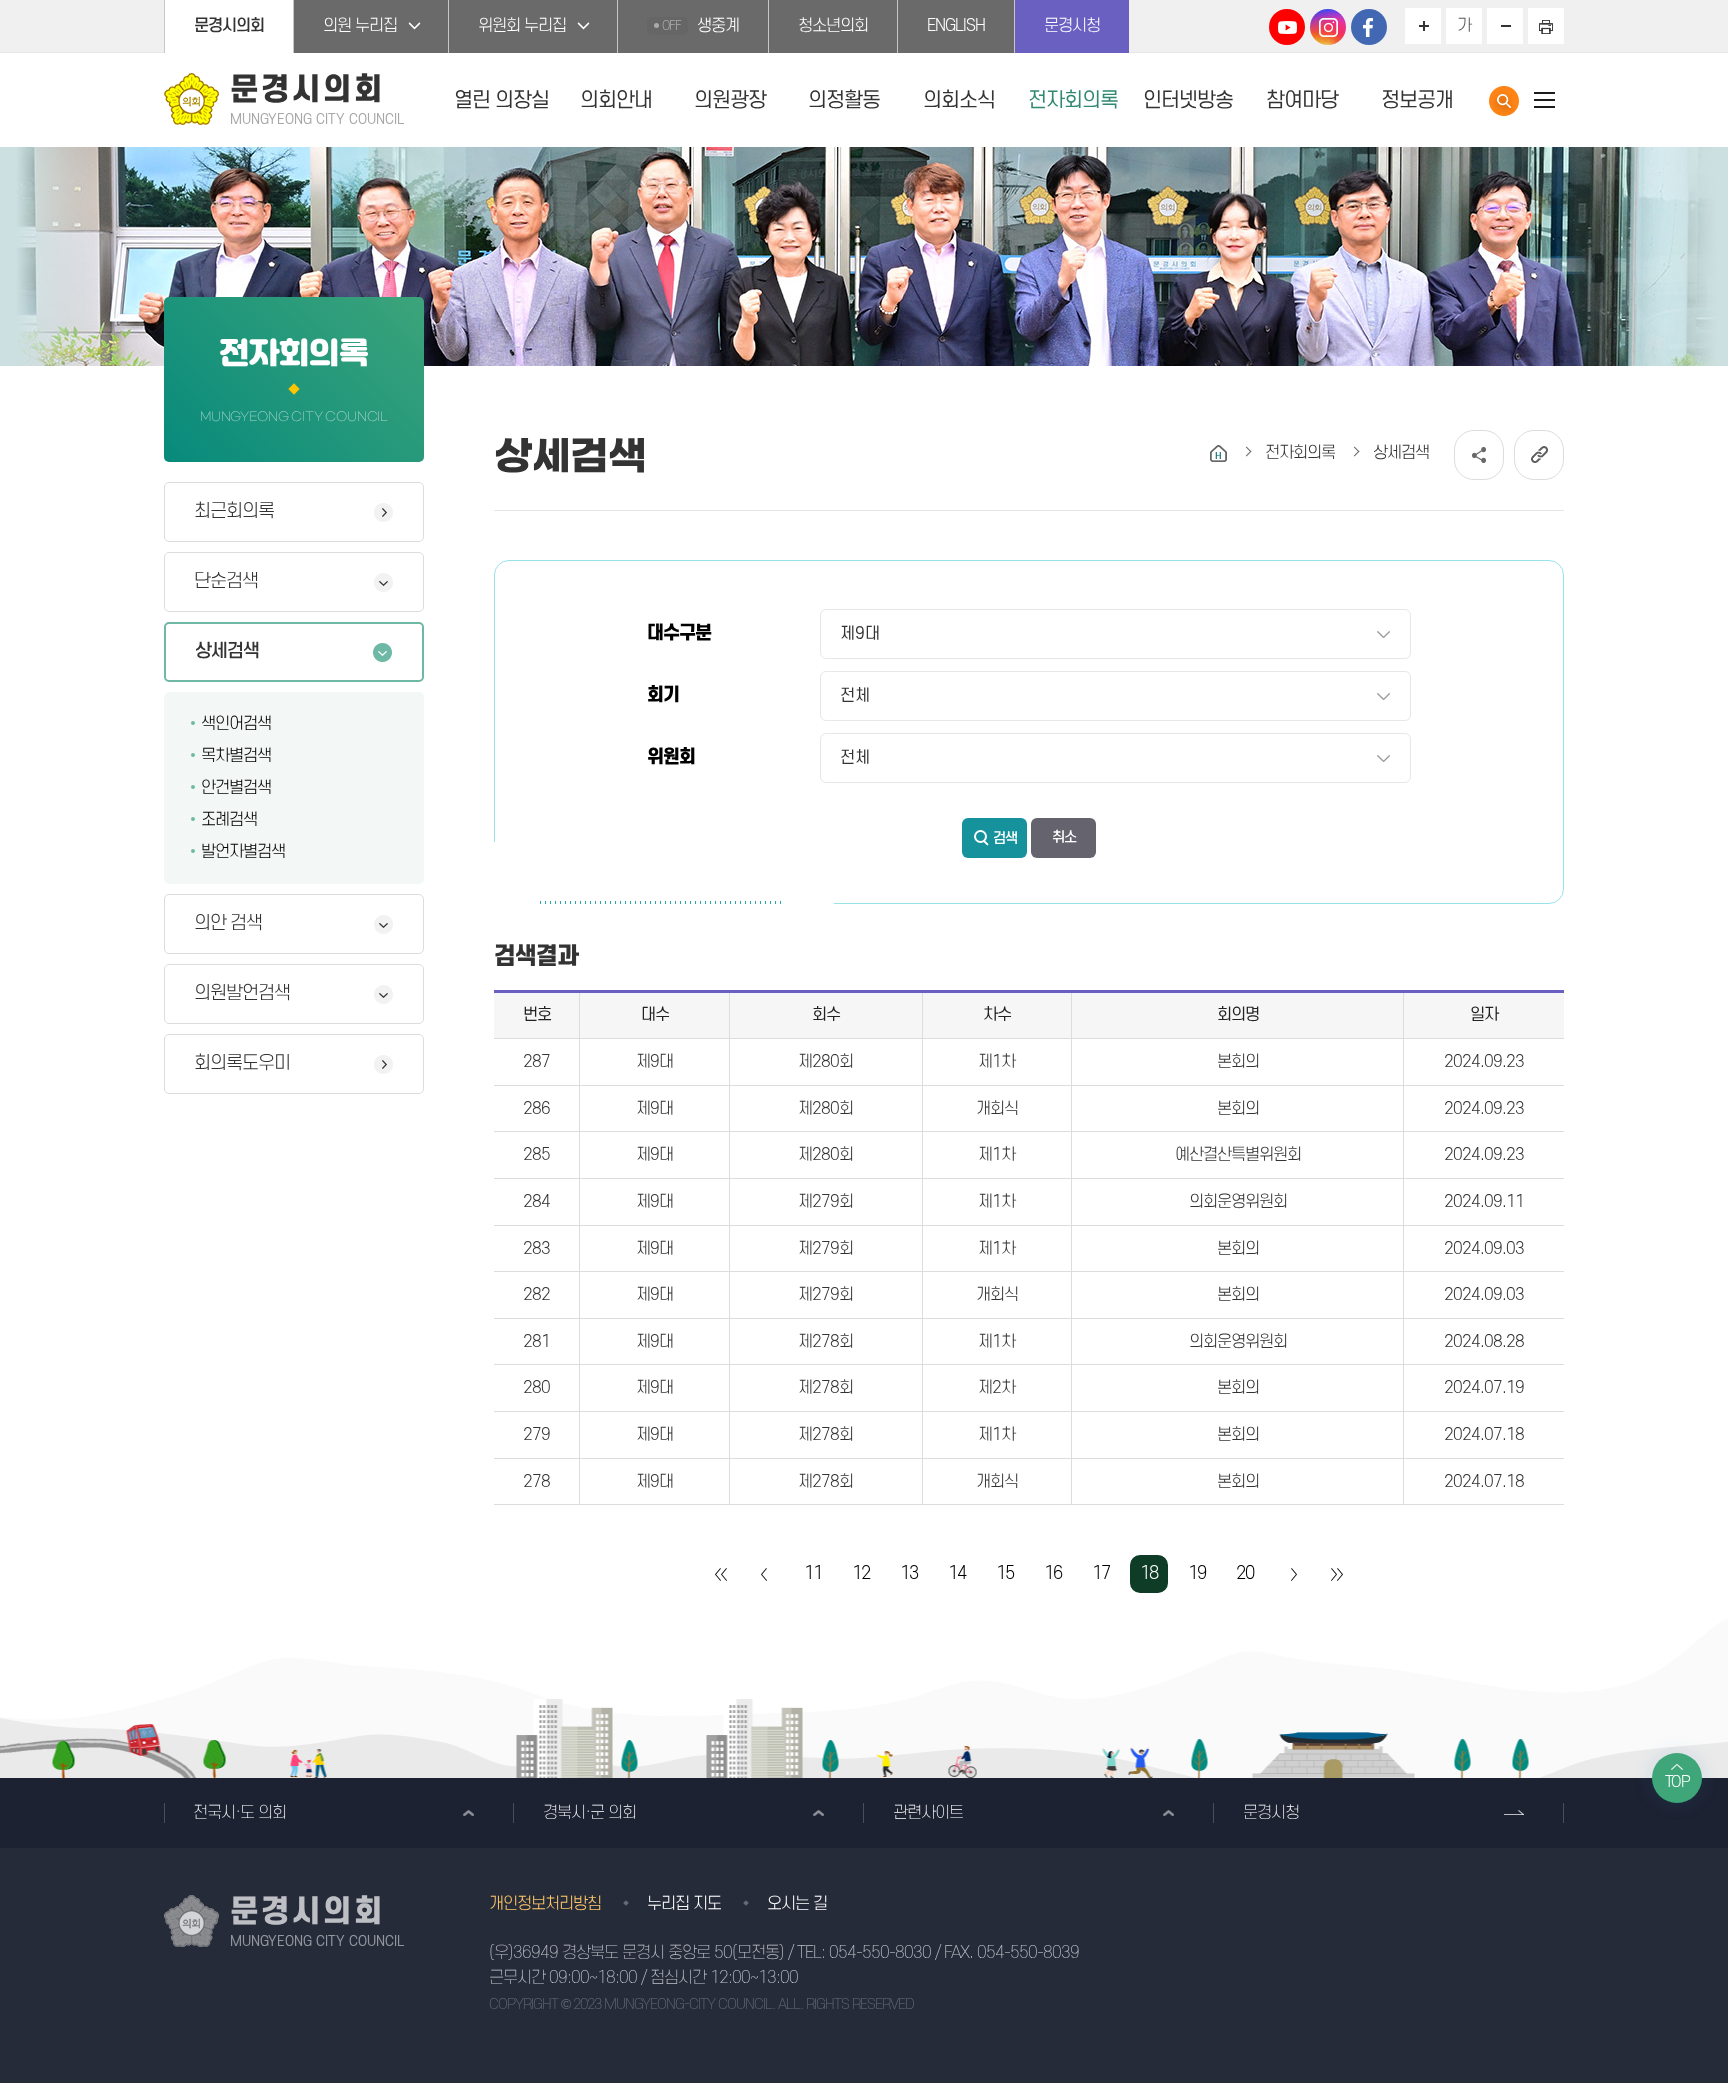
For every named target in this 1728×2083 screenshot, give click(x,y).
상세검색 (227, 651)
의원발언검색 (242, 993)
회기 (663, 695)
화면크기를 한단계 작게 (1505, 26)
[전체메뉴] (1544, 99)
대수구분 (679, 633)
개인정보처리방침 (545, 1904)
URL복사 (1539, 455)
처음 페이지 (722, 1574)
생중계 (700, 26)
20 (1245, 1573)
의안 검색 (228, 923)
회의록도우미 (242, 1063)
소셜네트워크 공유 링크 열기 (1479, 455)
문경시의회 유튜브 (1287, 27)
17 (1101, 1573)
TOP (1677, 1782)
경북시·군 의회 (589, 1813)
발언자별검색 (243, 852)
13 (909, 1573)
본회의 (1238, 1062)
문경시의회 (229, 26)
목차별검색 (236, 756)
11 (813, 1573)
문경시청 (1072, 26)
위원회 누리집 (522, 26)
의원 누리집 (360, 26)
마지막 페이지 (1336, 1574)
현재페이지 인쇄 (1546, 26)
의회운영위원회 (1238, 1202)
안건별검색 (236, 788)
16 (1053, 1573)
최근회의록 (234, 511)
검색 (1005, 838)
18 (1149, 1573)
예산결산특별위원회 (1238, 1155)
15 (1005, 1573)
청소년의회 (833, 26)
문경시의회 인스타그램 (1328, 27)
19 (1197, 1573)
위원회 (671, 757)
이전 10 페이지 (765, 1574)
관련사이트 (928, 1813)
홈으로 (1218, 453)
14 (957, 1573)
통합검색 (1504, 101)
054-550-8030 (880, 1953)
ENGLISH (956, 26)
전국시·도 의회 (239, 1813)
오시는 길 (797, 1904)
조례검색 (229, 820)
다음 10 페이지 (1293, 1574)
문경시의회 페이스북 (1369, 27)
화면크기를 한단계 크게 (1423, 26)
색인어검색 (236, 724)
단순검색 (226, 581)
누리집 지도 (684, 1904)
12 (861, 1573)
